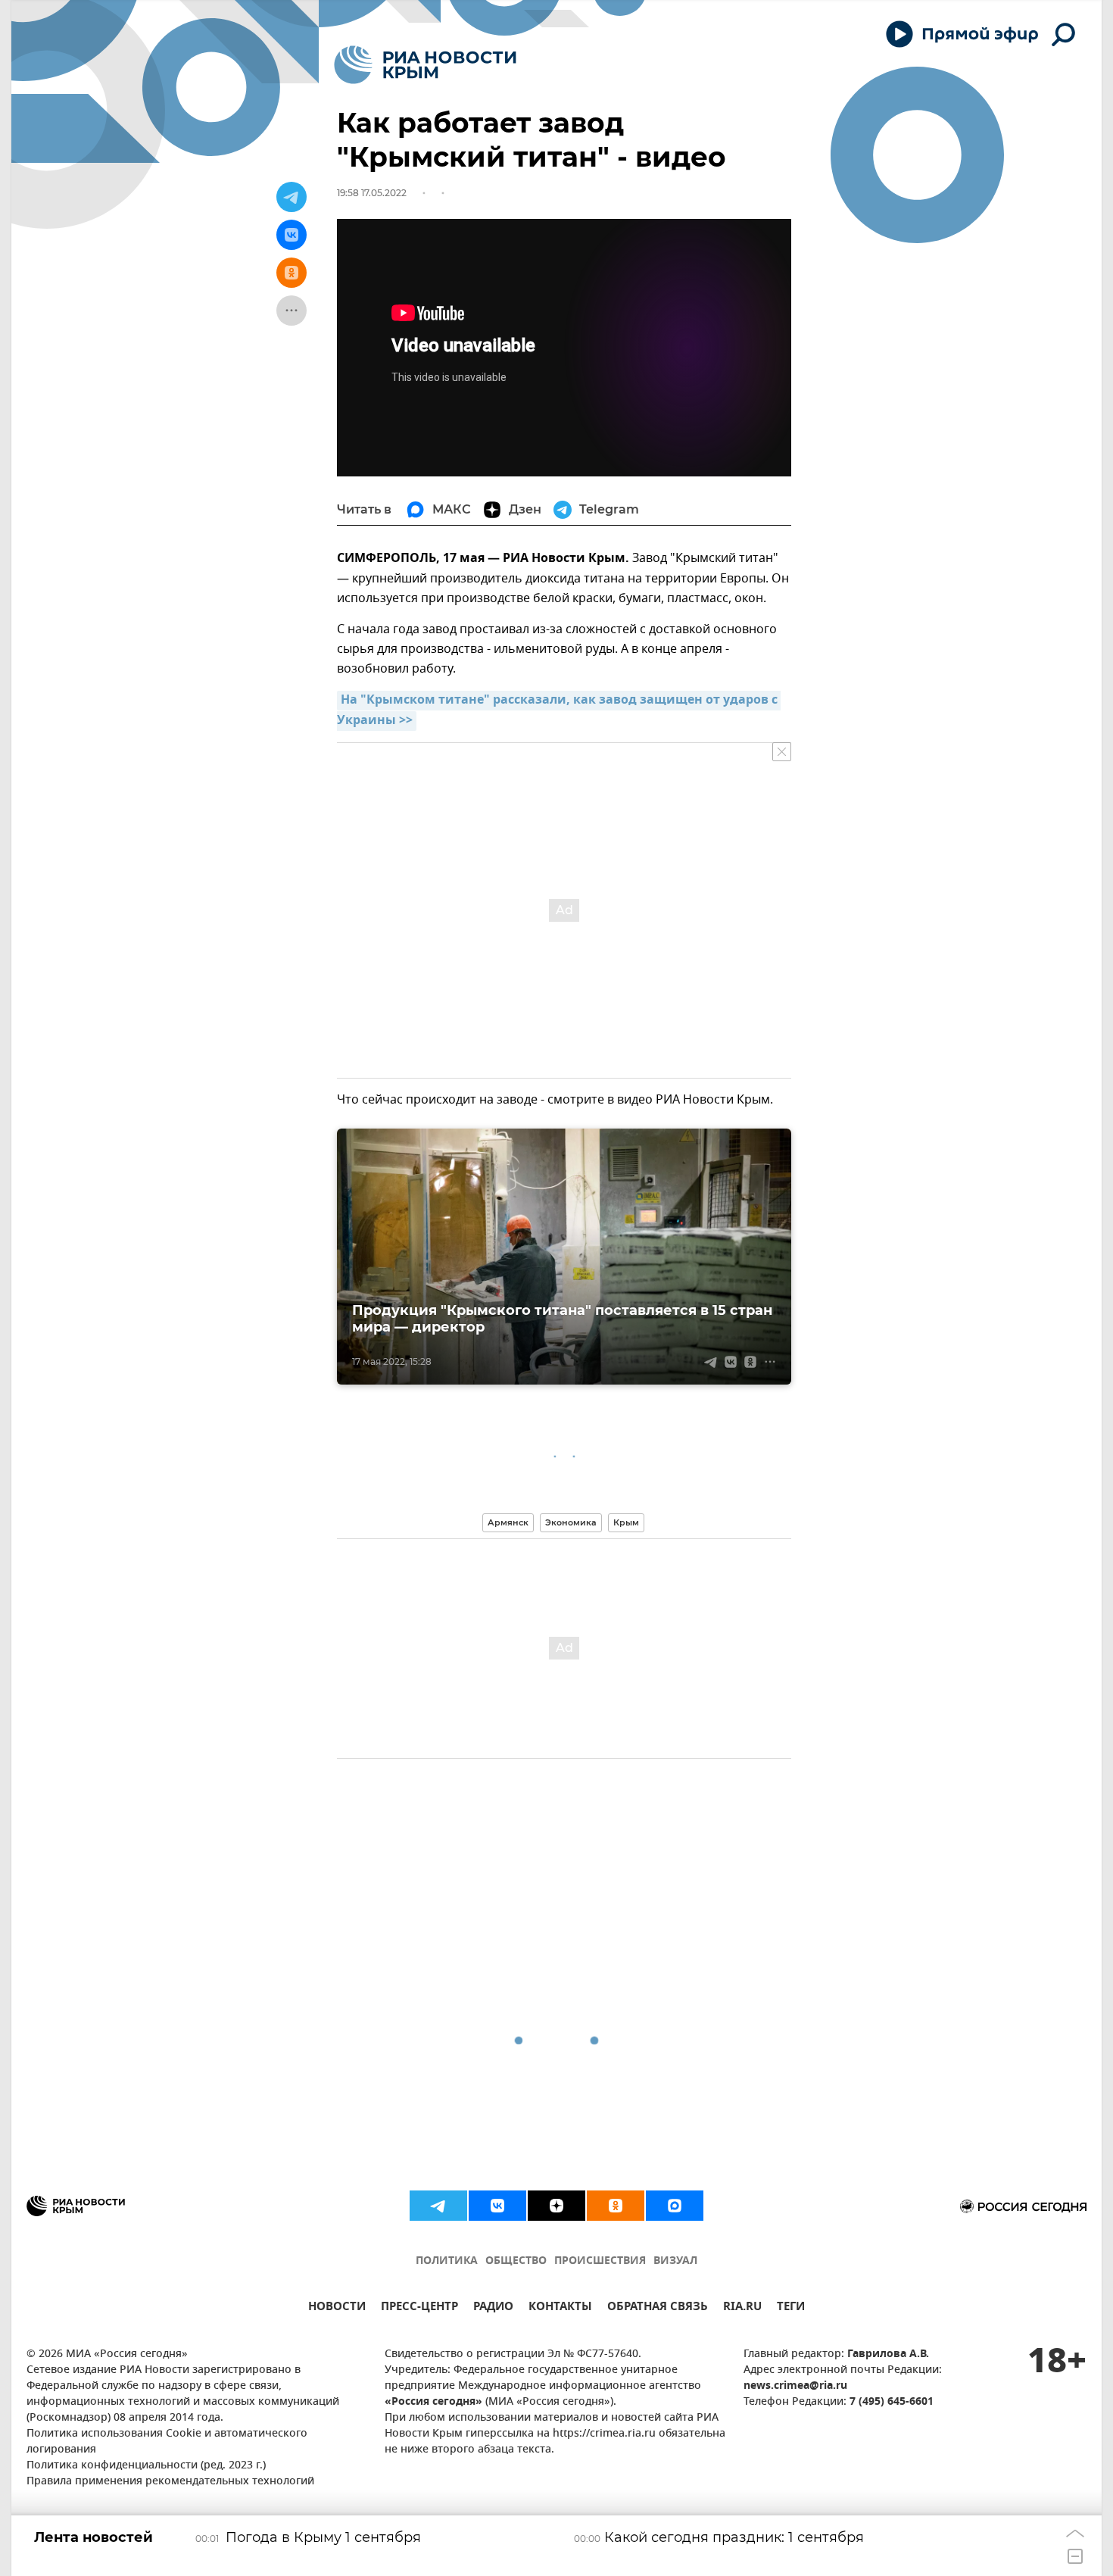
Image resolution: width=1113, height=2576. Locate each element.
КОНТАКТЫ (560, 2308)
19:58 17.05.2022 (372, 193)
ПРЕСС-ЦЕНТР (419, 2308)
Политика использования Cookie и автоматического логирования (167, 2442)
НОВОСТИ (337, 2308)
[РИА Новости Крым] (425, 65)
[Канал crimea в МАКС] (675, 2206)
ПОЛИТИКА (447, 2261)
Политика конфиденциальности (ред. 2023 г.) (146, 2466)
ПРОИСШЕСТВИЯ (600, 2261)
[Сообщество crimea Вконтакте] (497, 2206)
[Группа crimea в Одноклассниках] (616, 2206)
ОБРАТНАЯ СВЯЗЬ (658, 2308)
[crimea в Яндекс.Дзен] (556, 2206)
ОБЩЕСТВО (516, 2261)
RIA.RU (742, 2308)
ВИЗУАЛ (675, 2261)
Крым (626, 1522)
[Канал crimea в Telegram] (438, 2206)
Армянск (508, 1522)
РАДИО (493, 2308)
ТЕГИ (791, 2308)
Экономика (571, 1522)
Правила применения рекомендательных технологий (170, 2482)
